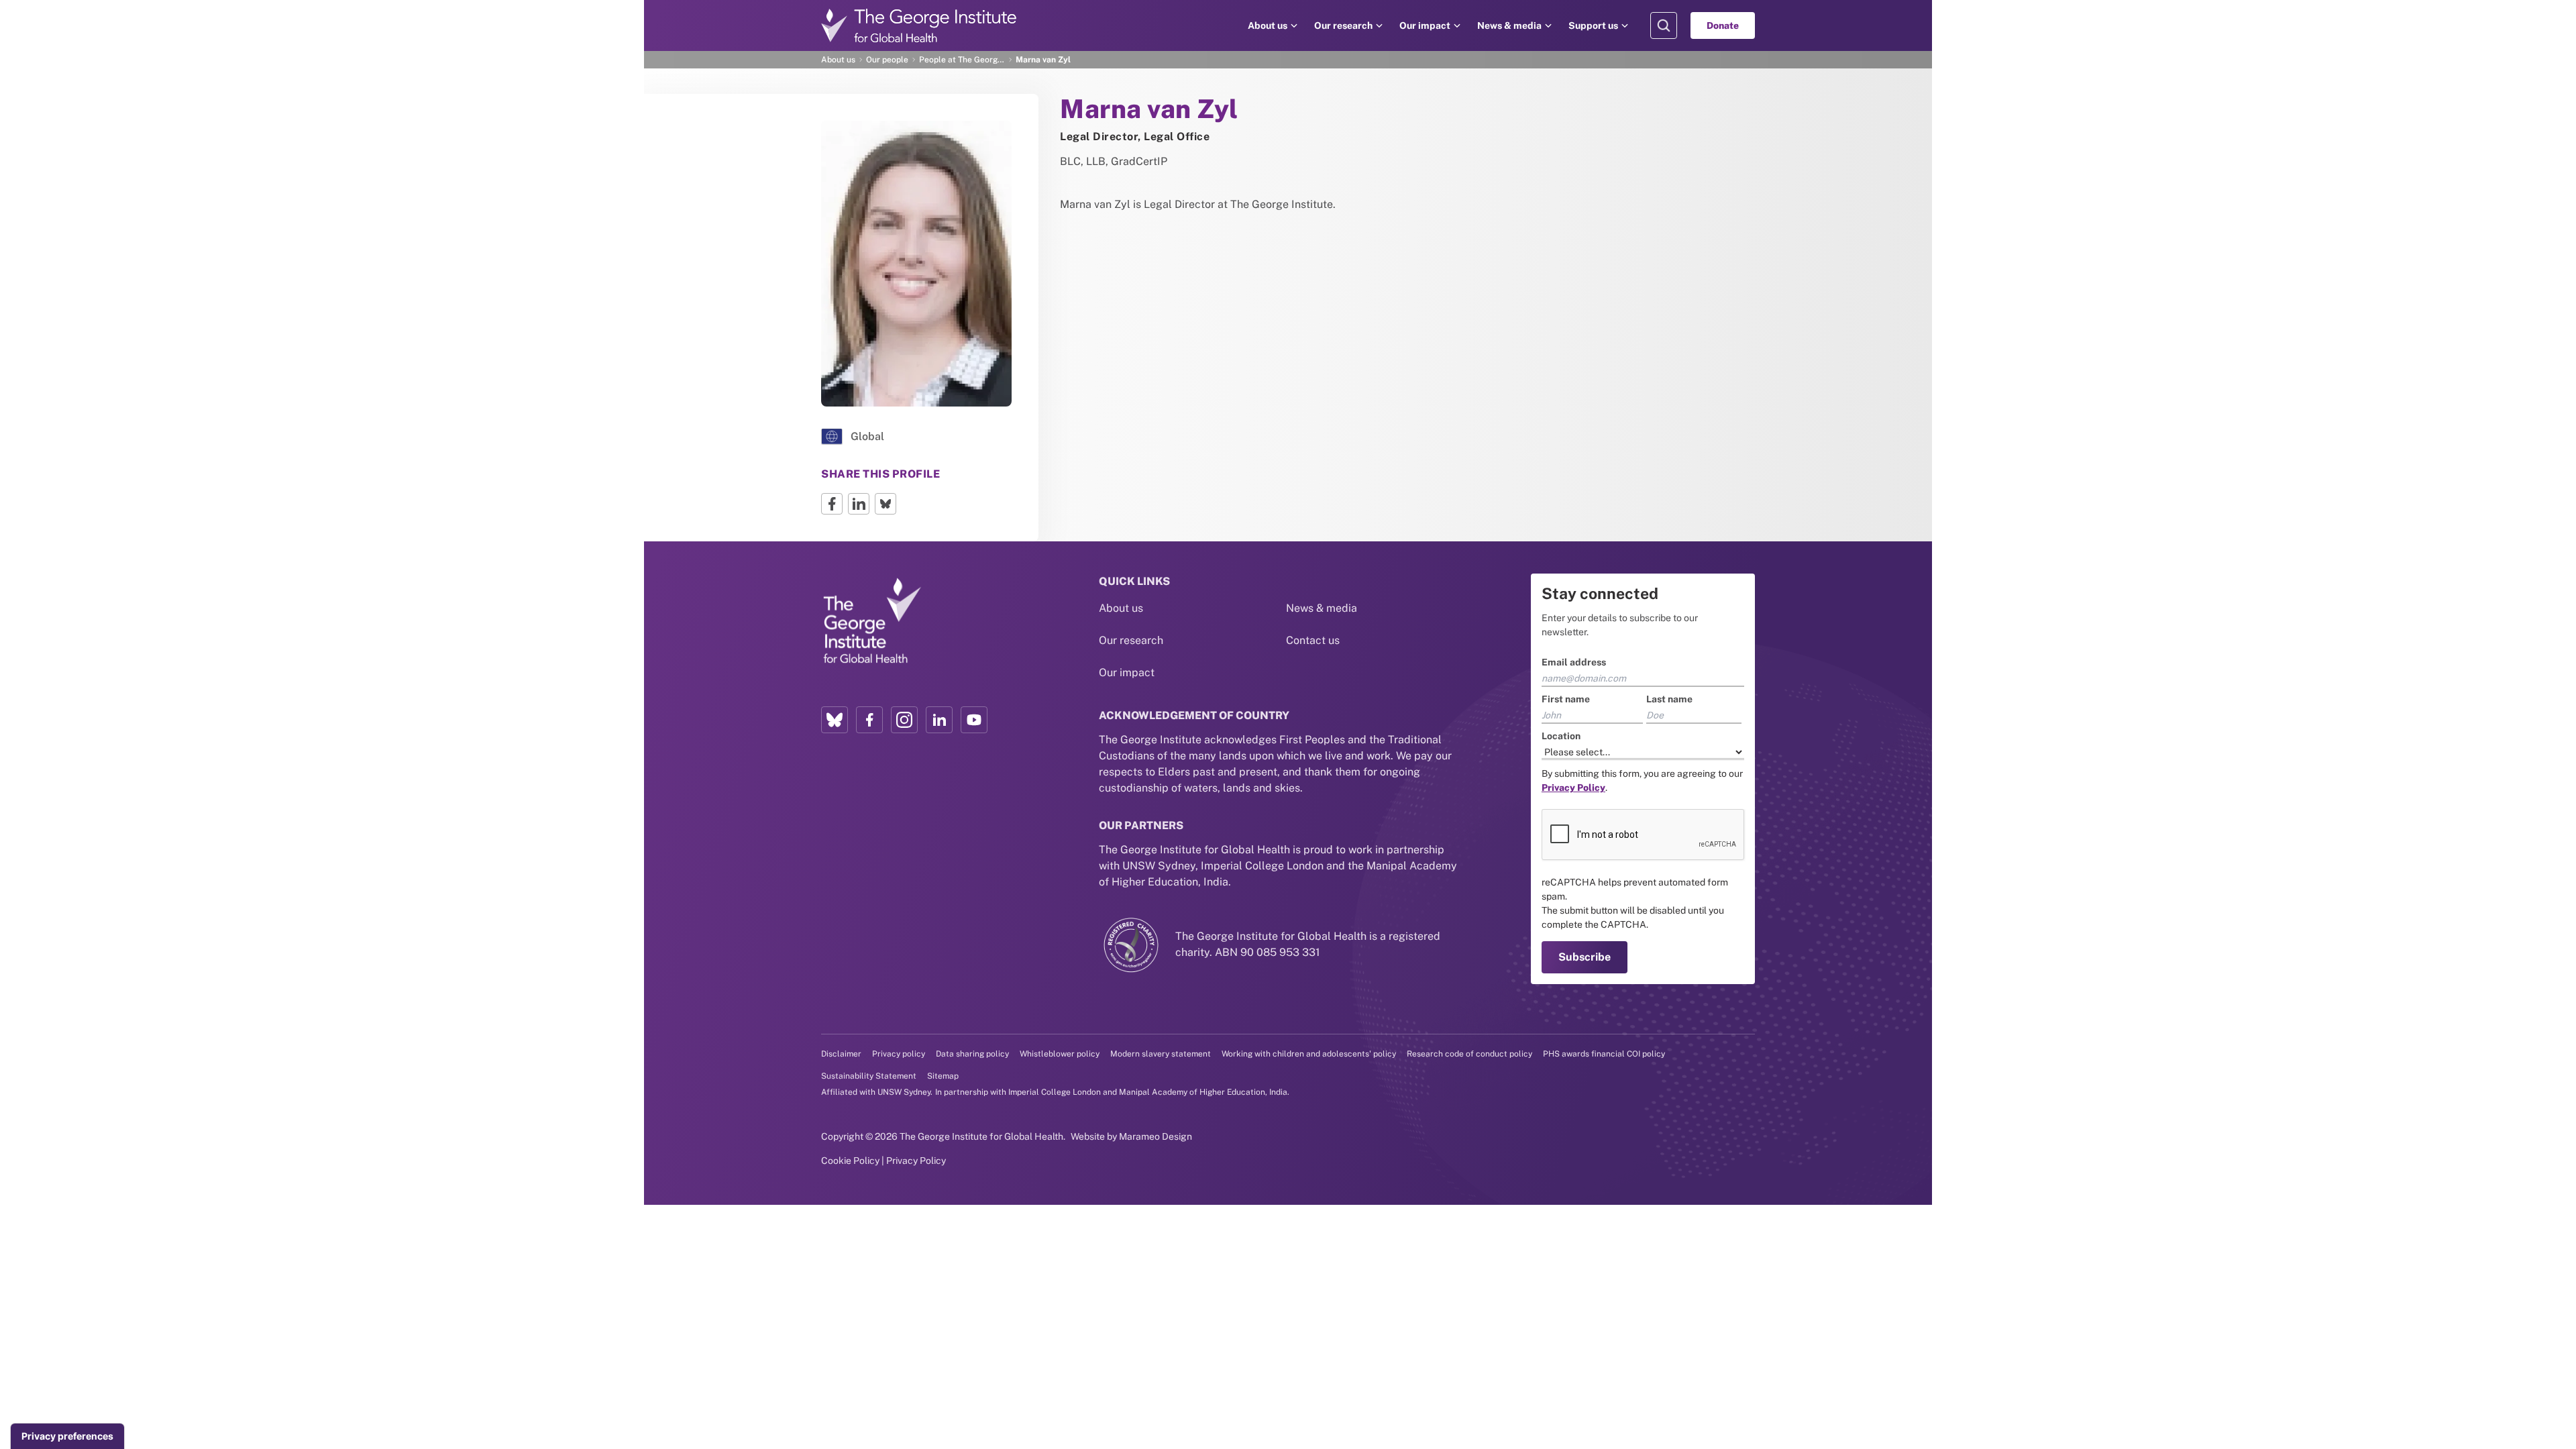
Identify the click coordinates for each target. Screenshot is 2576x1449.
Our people (887, 60)
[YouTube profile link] (974, 720)
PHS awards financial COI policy (1604, 1054)
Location (1561, 736)
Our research (1343, 25)
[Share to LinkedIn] (859, 504)
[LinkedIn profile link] (939, 720)
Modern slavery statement (1161, 1054)
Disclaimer (841, 1054)
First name (1566, 699)
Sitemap (943, 1076)
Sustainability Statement (869, 1076)
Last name (1669, 699)
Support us (1593, 25)
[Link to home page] (871, 621)
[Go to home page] (919, 25)
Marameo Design (1156, 1136)
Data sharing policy (972, 1054)
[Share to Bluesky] (885, 504)
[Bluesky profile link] (835, 720)
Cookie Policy (850, 1161)
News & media (1509, 25)
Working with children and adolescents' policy (1309, 1054)
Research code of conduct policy (1469, 1054)
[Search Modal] (1664, 25)
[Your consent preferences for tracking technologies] (67, 1436)
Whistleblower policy (1060, 1054)
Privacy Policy (916, 1161)
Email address (1574, 662)
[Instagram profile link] (904, 720)
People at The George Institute (962, 60)
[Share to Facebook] (832, 504)
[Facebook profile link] (869, 720)
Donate (1723, 25)
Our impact (1425, 25)
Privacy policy (899, 1054)
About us (1268, 25)
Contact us (1313, 640)
